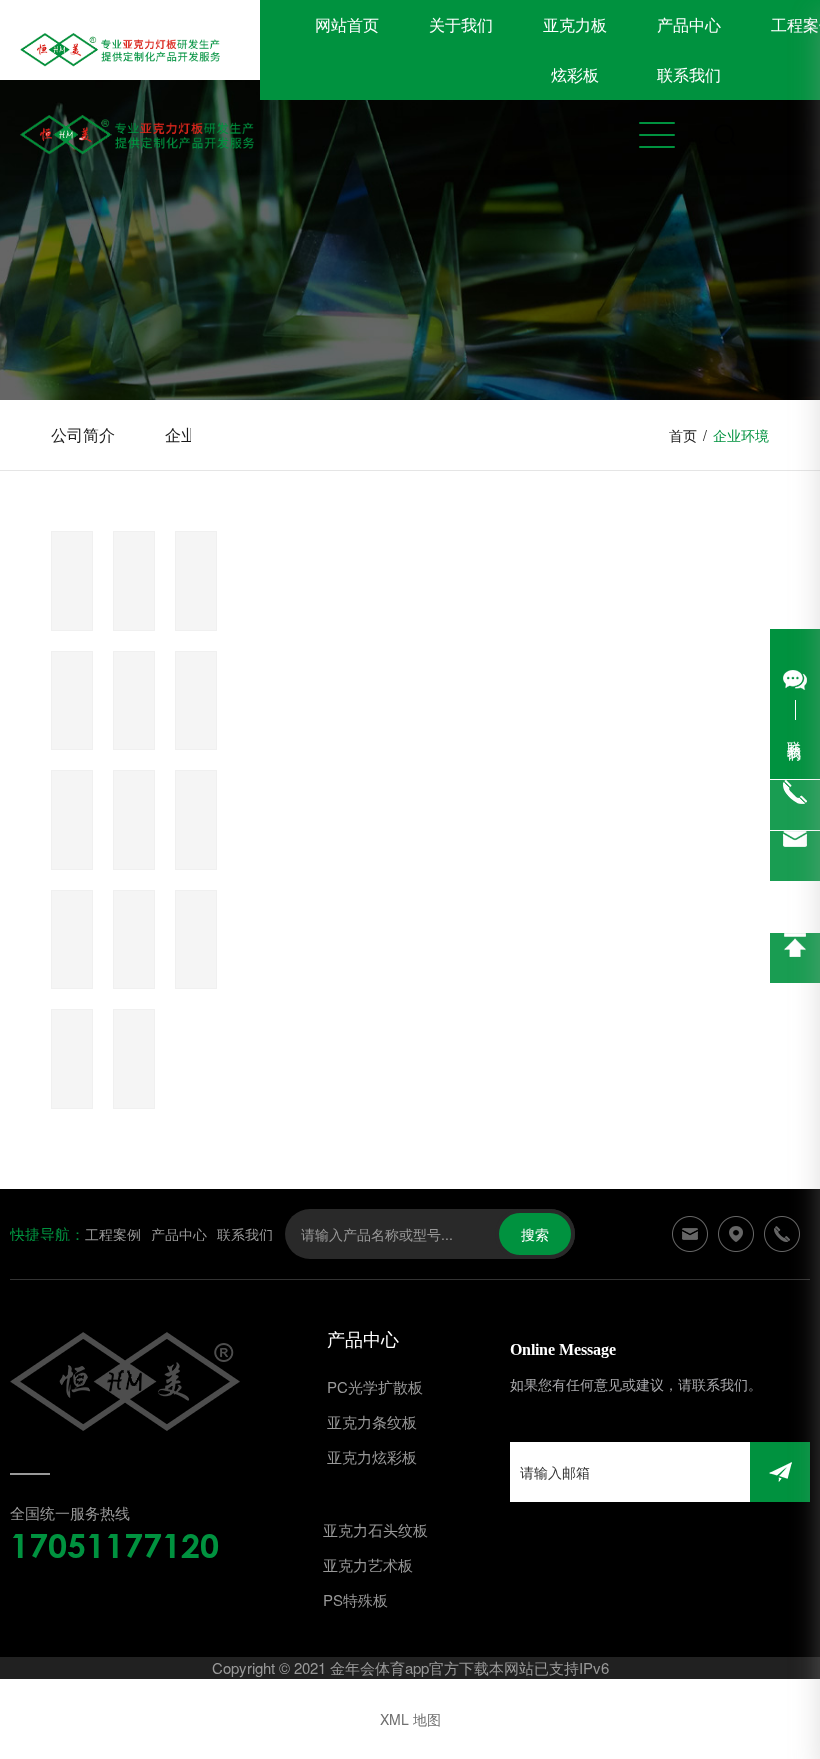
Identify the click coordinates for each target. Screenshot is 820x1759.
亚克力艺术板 (368, 1564)
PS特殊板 (355, 1599)
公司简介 (83, 434)
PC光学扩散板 (375, 1386)
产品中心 (689, 24)
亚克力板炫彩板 (575, 49)
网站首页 (347, 24)
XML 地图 (410, 1719)
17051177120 (114, 1545)
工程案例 (113, 1234)
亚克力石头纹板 (375, 1529)
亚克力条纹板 (372, 1421)
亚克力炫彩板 (372, 1456)
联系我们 (689, 74)
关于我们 (461, 24)
